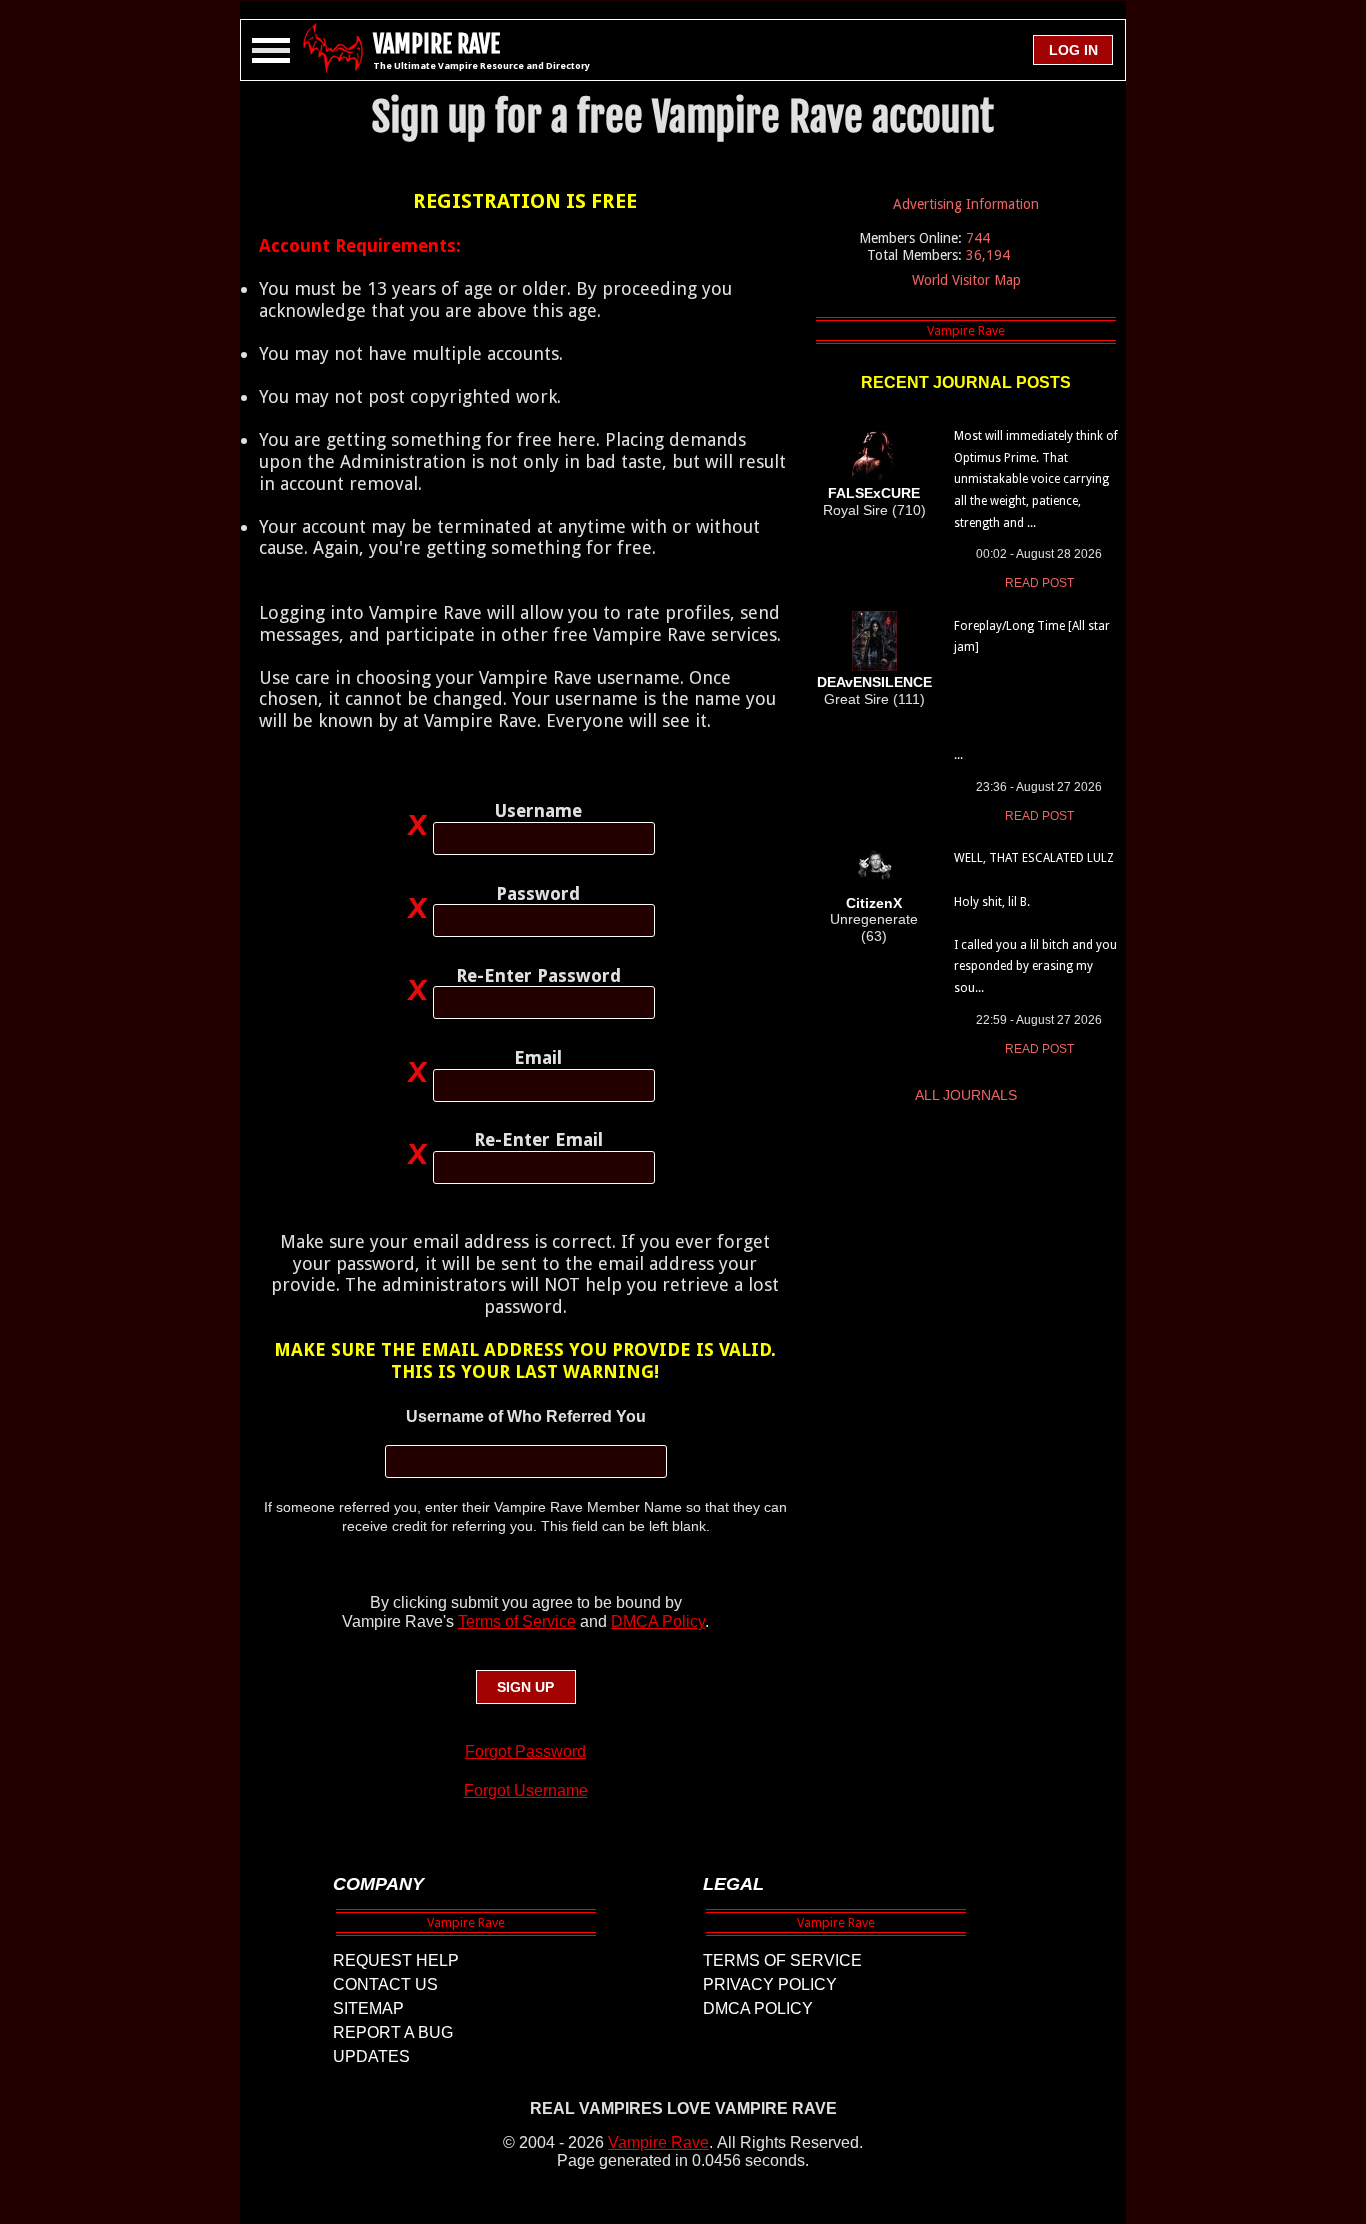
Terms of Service (517, 1621)
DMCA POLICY (758, 2008)
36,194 (988, 255)
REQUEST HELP (396, 1960)
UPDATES (371, 2056)
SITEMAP (368, 2008)
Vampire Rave (658, 2142)
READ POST (1039, 583)
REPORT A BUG (393, 2032)
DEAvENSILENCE (874, 682)
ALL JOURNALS (966, 1095)
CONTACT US (385, 1984)
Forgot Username (526, 1790)
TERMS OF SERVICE (782, 1960)
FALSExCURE (874, 493)
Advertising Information (966, 204)
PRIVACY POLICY (770, 1984)
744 (978, 238)
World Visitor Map (966, 280)
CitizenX (874, 903)
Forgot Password (525, 1751)
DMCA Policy (658, 1621)
